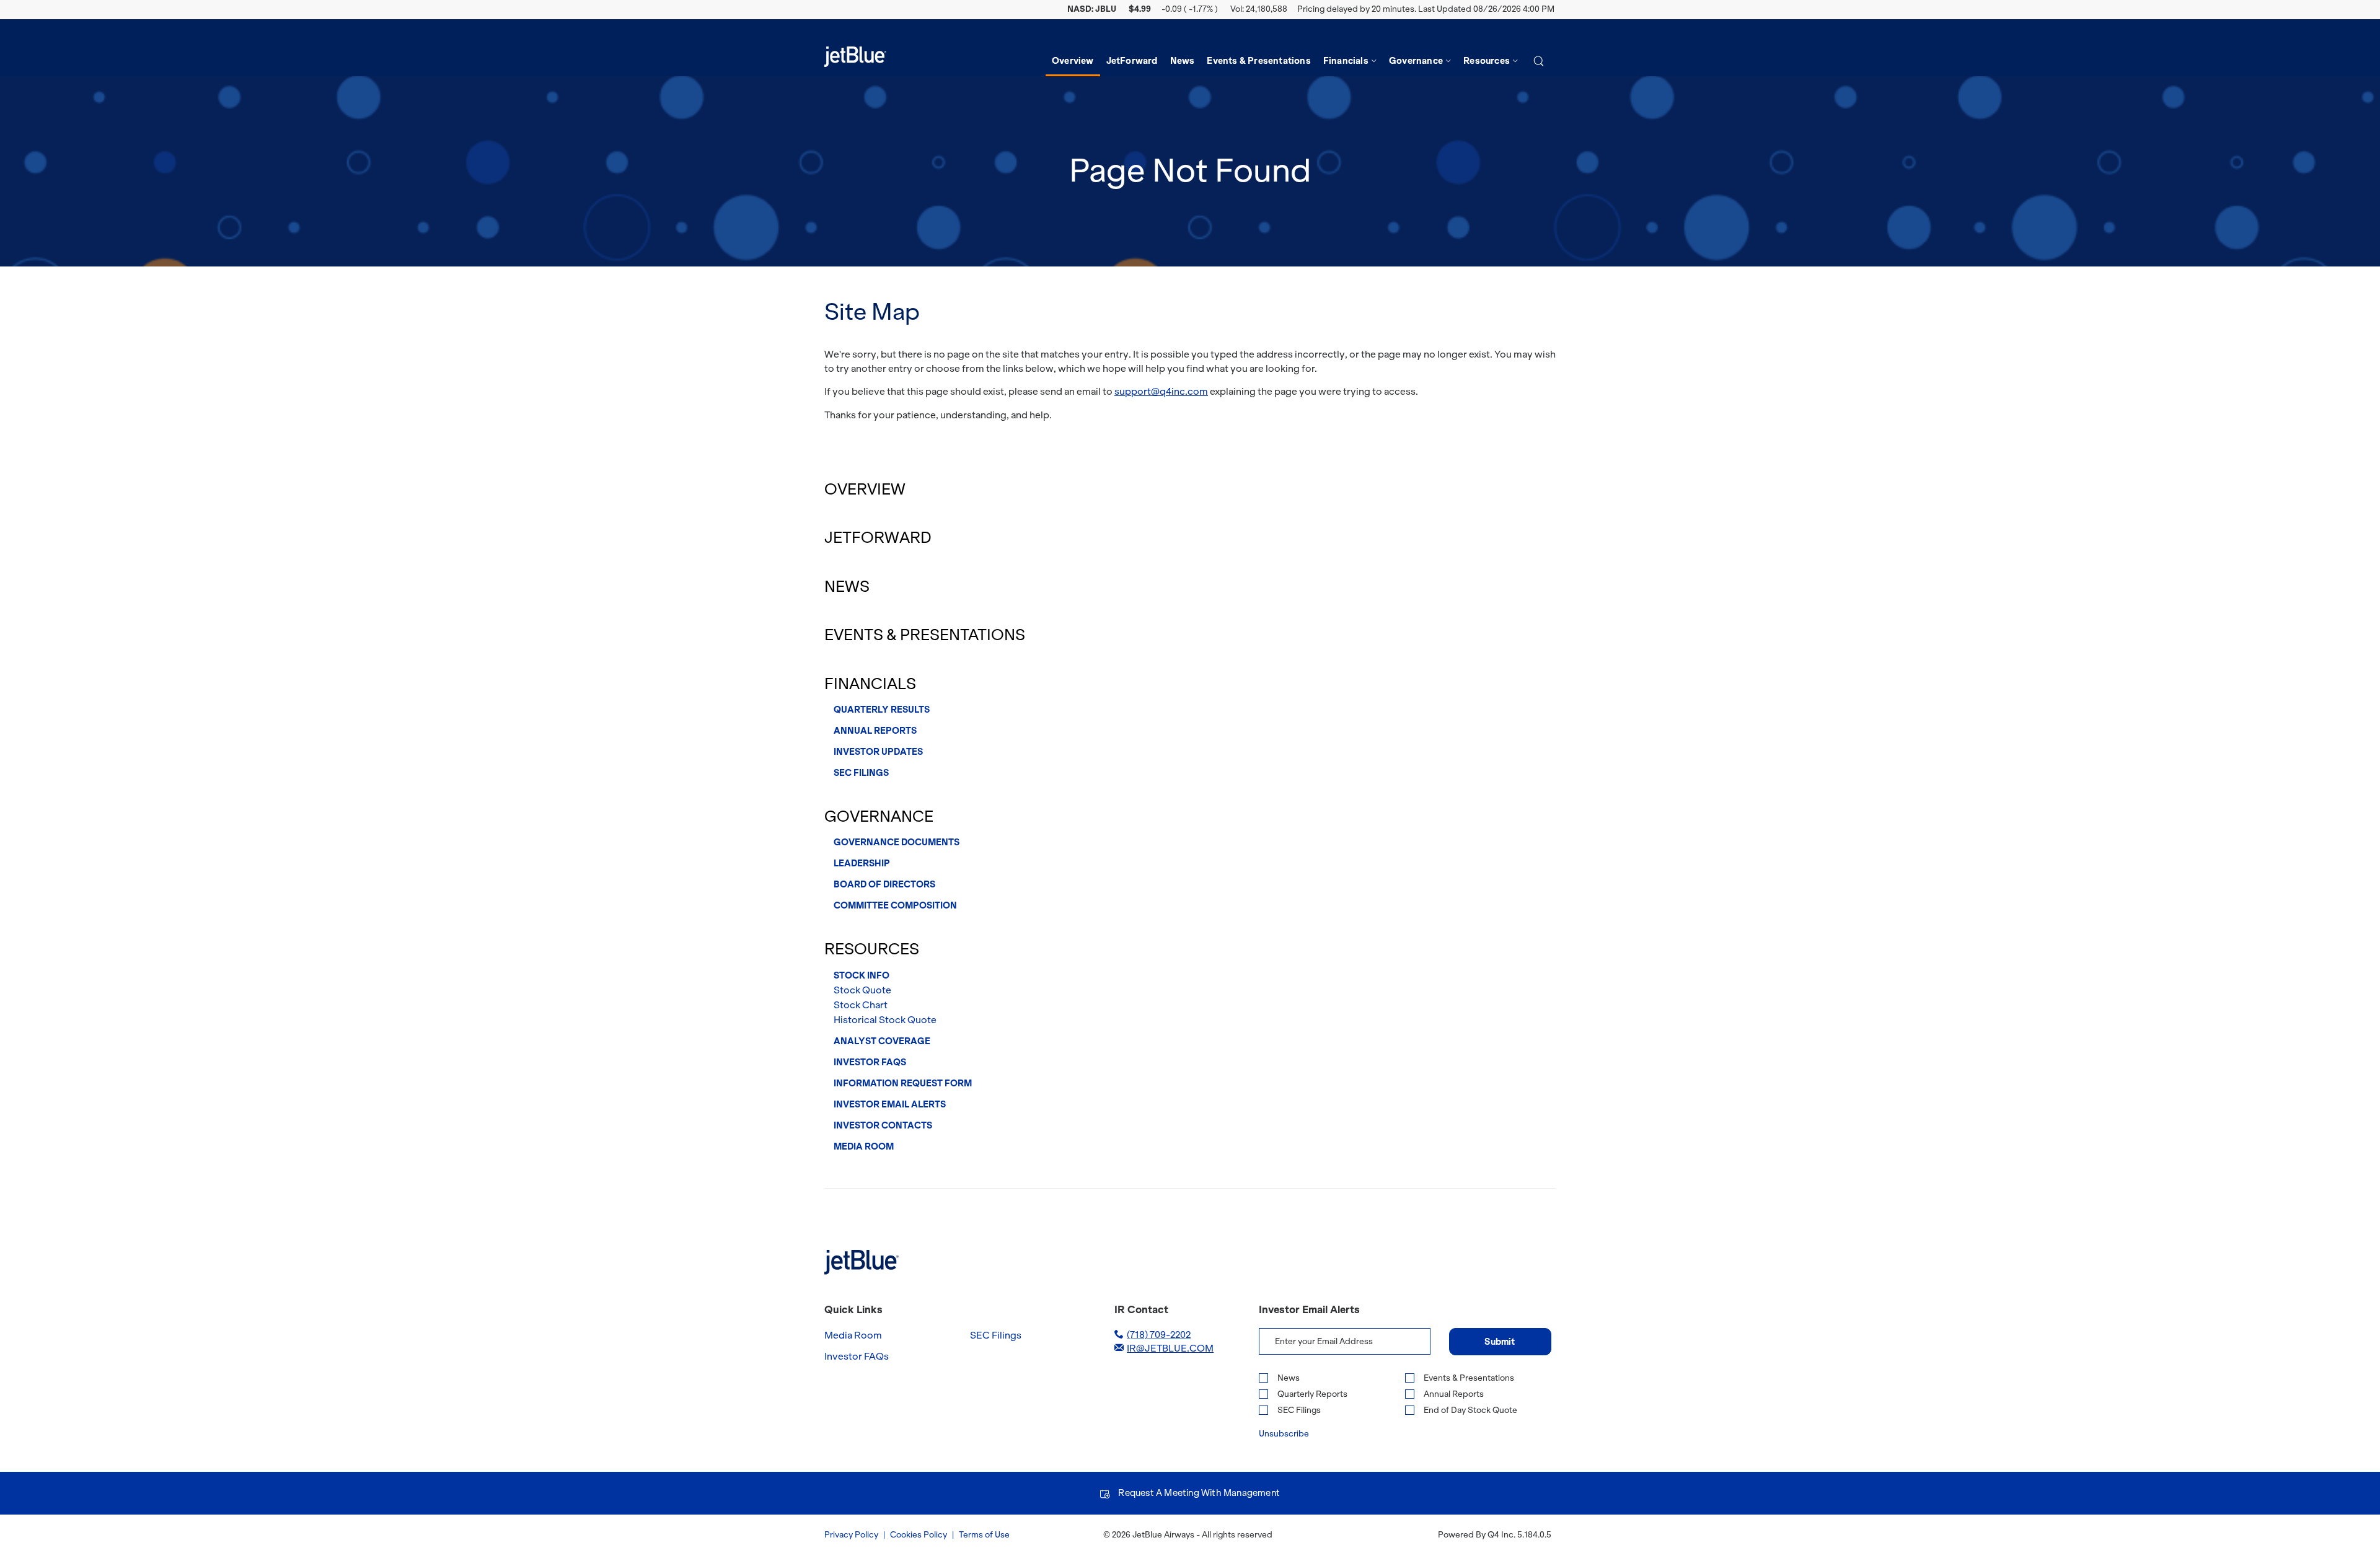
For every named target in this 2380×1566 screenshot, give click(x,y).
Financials (870, 684)
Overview (865, 489)
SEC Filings (861, 773)
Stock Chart (861, 1005)
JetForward (878, 538)
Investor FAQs (870, 1062)
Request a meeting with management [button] (1199, 1493)
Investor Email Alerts (890, 1104)
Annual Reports (875, 731)
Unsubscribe (1284, 1434)
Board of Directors (884, 884)
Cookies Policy (919, 1535)
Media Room (864, 1146)
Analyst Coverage (882, 1041)
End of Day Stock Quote (1470, 1410)
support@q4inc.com (1161, 391)
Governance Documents (897, 842)
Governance (879, 816)
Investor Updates (878, 752)
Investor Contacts (883, 1125)
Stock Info (862, 975)
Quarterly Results (882, 710)
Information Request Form (903, 1083)
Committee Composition (895, 905)
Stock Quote (862, 990)
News (847, 587)
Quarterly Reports (1312, 1394)
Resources (872, 949)
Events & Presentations (925, 635)
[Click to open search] (1539, 62)
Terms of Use (984, 1535)
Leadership (862, 863)
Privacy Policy (851, 1535)
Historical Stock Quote (885, 1020)
